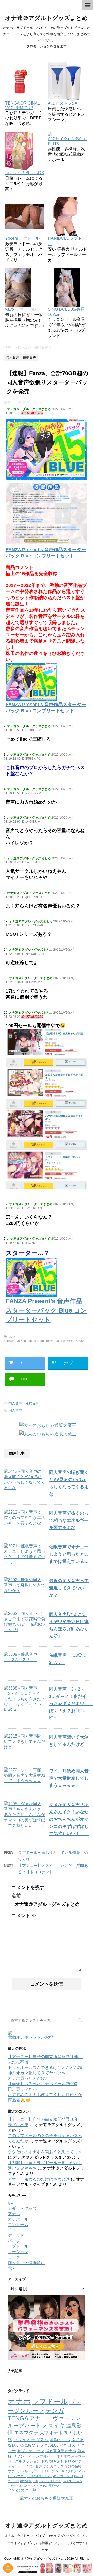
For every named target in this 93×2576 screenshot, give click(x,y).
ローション (18, 2252)
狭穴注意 (26, 2481)
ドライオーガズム (31, 2439)
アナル (14, 2214)
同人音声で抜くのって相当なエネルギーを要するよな (69, 1520)
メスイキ (54, 2425)
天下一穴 (54, 2486)
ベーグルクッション (24, 2461)
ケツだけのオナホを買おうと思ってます (45, 2152)
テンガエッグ (53, 2466)
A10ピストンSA (63, 2476)
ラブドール (18, 2246)
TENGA (18, 2418)
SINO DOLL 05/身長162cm (66, 312)
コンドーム (18, 2225)
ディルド (16, 2235)
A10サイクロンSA (68, 2471)
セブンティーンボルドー (34, 2456)
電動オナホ (60, 2439)
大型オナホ (51, 2433)
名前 (16, 1896)
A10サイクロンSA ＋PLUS (67, 141)
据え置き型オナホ (61, 2451)
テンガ (55, 2411)
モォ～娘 (13, 2481)
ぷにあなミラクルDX (38, 2445)
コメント (24, 1916)
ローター (16, 2257)
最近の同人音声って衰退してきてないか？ (69, 1588)
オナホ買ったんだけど (28, 2078)
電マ (12, 2268)
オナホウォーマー (71, 2456)
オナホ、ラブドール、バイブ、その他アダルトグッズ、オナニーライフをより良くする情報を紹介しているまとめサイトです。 (47, 2543)
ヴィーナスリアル (50, 2481)
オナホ (19, 2401)
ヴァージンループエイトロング (31, 2471)
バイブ (14, 2241)
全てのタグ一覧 (22, 2490)
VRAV (44, 2486)
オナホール (18, 2219)
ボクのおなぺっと (40, 2476)
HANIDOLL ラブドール (67, 241)
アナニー (40, 2418)
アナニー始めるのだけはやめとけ (39, 2179)
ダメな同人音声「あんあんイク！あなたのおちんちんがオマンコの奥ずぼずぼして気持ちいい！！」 (69, 1819)
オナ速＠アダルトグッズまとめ (47, 18)
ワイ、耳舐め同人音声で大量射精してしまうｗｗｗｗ (69, 1778)
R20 (35, 2481)
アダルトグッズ (22, 2208)
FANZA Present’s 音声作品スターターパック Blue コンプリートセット (46, 708)
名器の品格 (73, 2466)
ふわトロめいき (69, 2461)
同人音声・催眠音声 (24, 1403)
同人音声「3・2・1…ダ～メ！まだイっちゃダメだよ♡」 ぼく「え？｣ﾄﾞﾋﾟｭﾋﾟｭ (71, 1704)
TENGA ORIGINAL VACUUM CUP (23, 105)
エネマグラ (26, 2433)
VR (11, 2203)
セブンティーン (31, 2451)
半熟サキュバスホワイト (23, 2486)
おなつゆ (49, 2461)
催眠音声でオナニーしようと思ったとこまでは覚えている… (69, 1554)
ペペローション (72, 2481)
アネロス (67, 2445)
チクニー (16, 2230)
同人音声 (15, 1410)
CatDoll (79, 2476)
